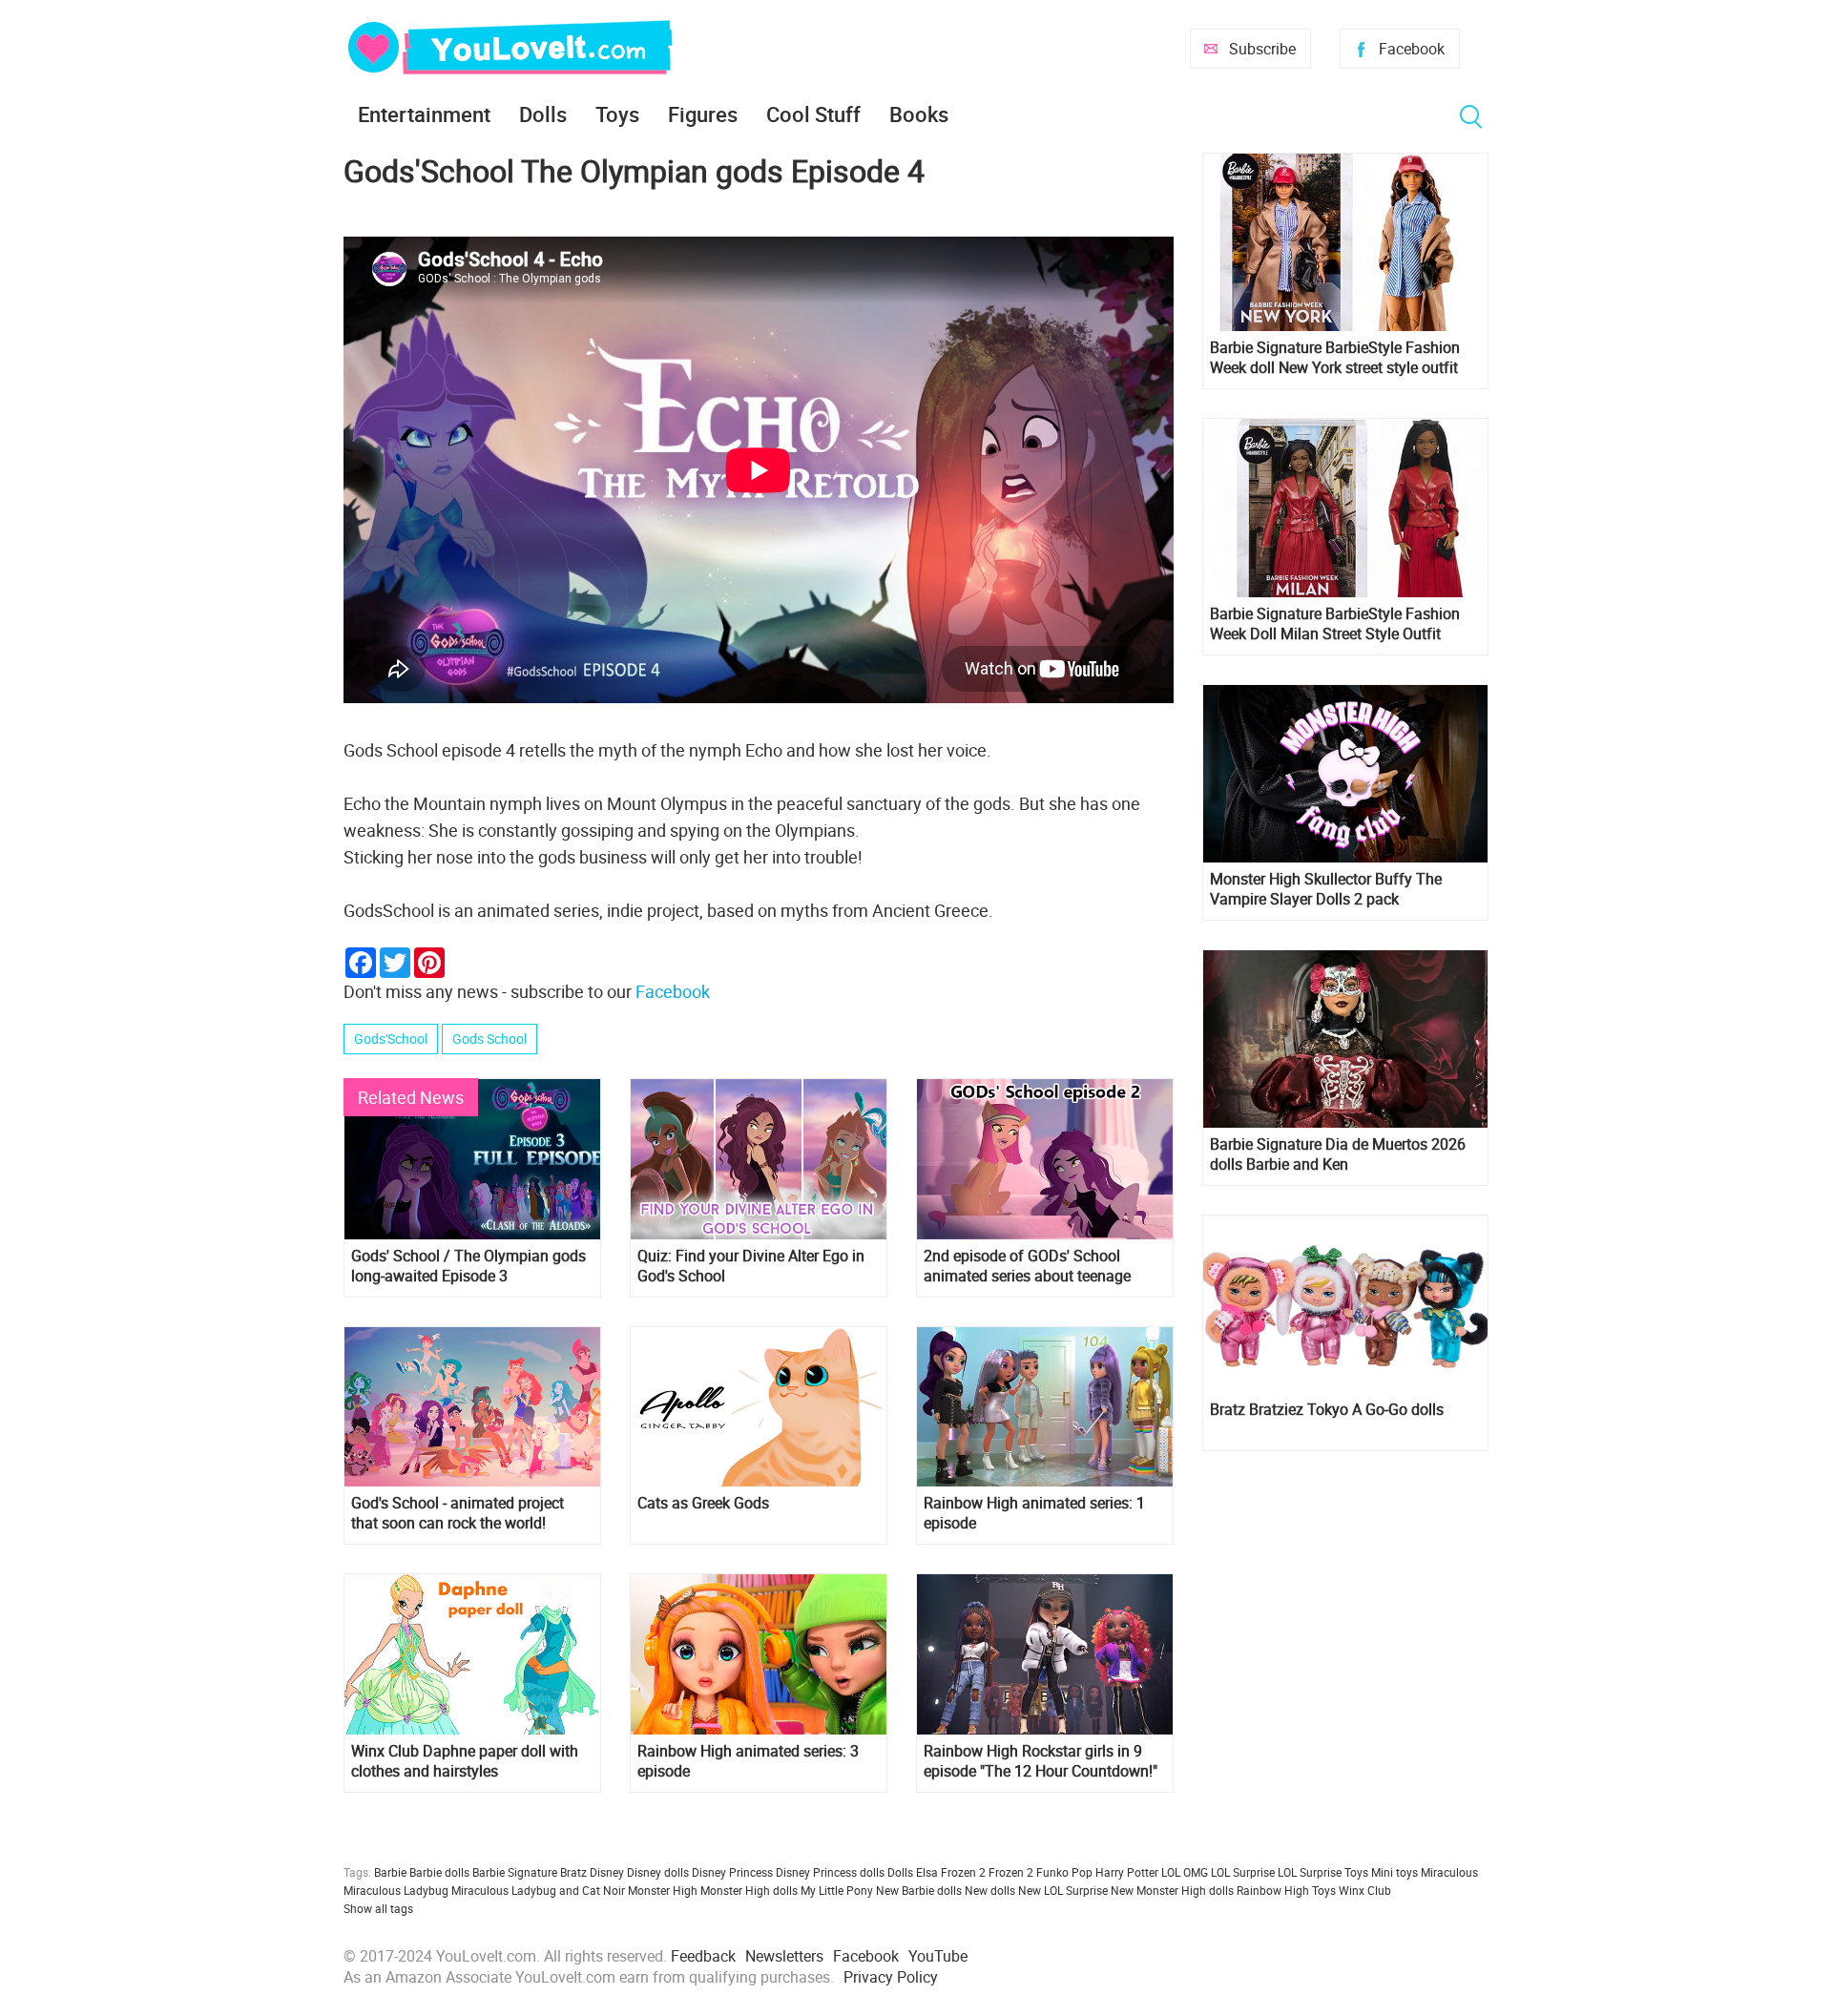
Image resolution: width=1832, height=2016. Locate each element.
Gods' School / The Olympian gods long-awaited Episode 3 (468, 1266)
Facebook (1412, 49)
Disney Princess (732, 1872)
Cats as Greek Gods (703, 1503)
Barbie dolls (439, 1872)
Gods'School (391, 1039)
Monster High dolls (749, 1890)
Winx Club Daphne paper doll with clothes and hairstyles (465, 1761)
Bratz (573, 1872)
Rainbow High (1273, 1890)
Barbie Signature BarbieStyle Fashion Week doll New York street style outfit (1335, 358)
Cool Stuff (813, 114)
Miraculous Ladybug (396, 1890)
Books (919, 114)
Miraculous (1449, 1872)
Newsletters (784, 1956)
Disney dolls (658, 1872)
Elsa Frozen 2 (951, 1872)
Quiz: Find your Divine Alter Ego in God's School (751, 1266)
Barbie (390, 1872)
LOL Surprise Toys (1323, 1872)
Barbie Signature (515, 1872)
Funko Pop (1064, 1872)
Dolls (543, 114)
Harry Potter (1127, 1872)
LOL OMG (1185, 1872)
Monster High (663, 1890)
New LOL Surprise (1063, 1890)
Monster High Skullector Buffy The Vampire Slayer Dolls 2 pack (1326, 889)
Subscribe (1262, 49)
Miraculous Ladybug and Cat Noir (538, 1890)
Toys (617, 114)
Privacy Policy (891, 1977)
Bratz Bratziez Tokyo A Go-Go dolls (1327, 1410)
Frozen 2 (1011, 1872)
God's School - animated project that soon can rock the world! (458, 1513)
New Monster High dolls (1172, 1890)
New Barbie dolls (919, 1890)
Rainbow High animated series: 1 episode (1034, 1513)
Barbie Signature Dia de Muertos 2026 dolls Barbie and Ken (1338, 1154)
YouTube (938, 1956)
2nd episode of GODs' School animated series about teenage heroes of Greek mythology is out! (1036, 1266)
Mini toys (1395, 1872)
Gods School (489, 1039)
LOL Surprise (1243, 1872)
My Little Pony (837, 1890)
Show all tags (378, 1908)
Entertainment (424, 114)
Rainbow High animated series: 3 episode (748, 1761)
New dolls (990, 1890)
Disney (607, 1872)
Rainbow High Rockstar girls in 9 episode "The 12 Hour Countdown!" (1041, 1761)
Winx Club (1365, 1890)
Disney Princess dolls (830, 1872)
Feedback (703, 1956)
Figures (703, 114)
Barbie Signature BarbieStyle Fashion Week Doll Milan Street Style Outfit (1335, 624)
